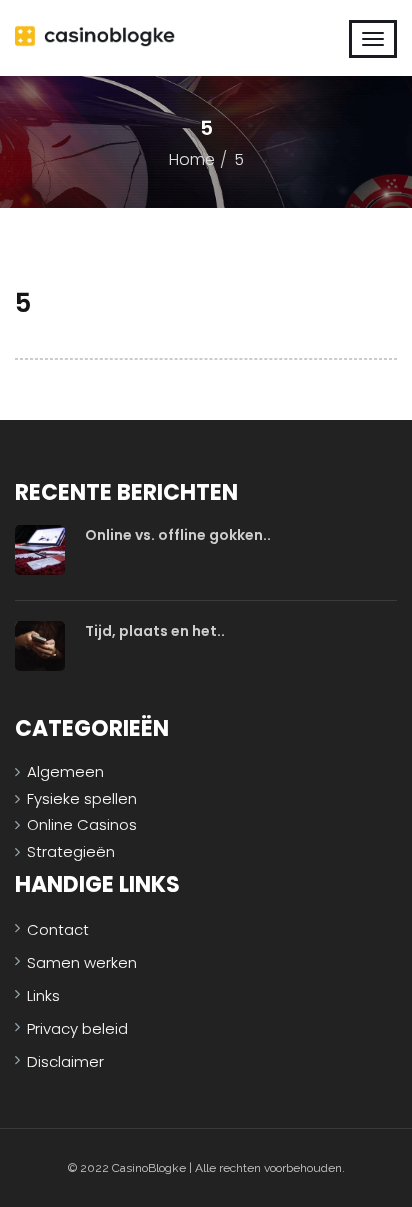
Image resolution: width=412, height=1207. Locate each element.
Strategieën (71, 851)
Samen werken (82, 962)
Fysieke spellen (82, 798)
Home (192, 159)
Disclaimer (65, 1061)
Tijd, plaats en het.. (155, 631)
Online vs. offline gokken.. (178, 535)
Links (43, 995)
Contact (58, 929)
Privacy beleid (77, 1028)
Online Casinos (82, 824)
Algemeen (65, 771)
